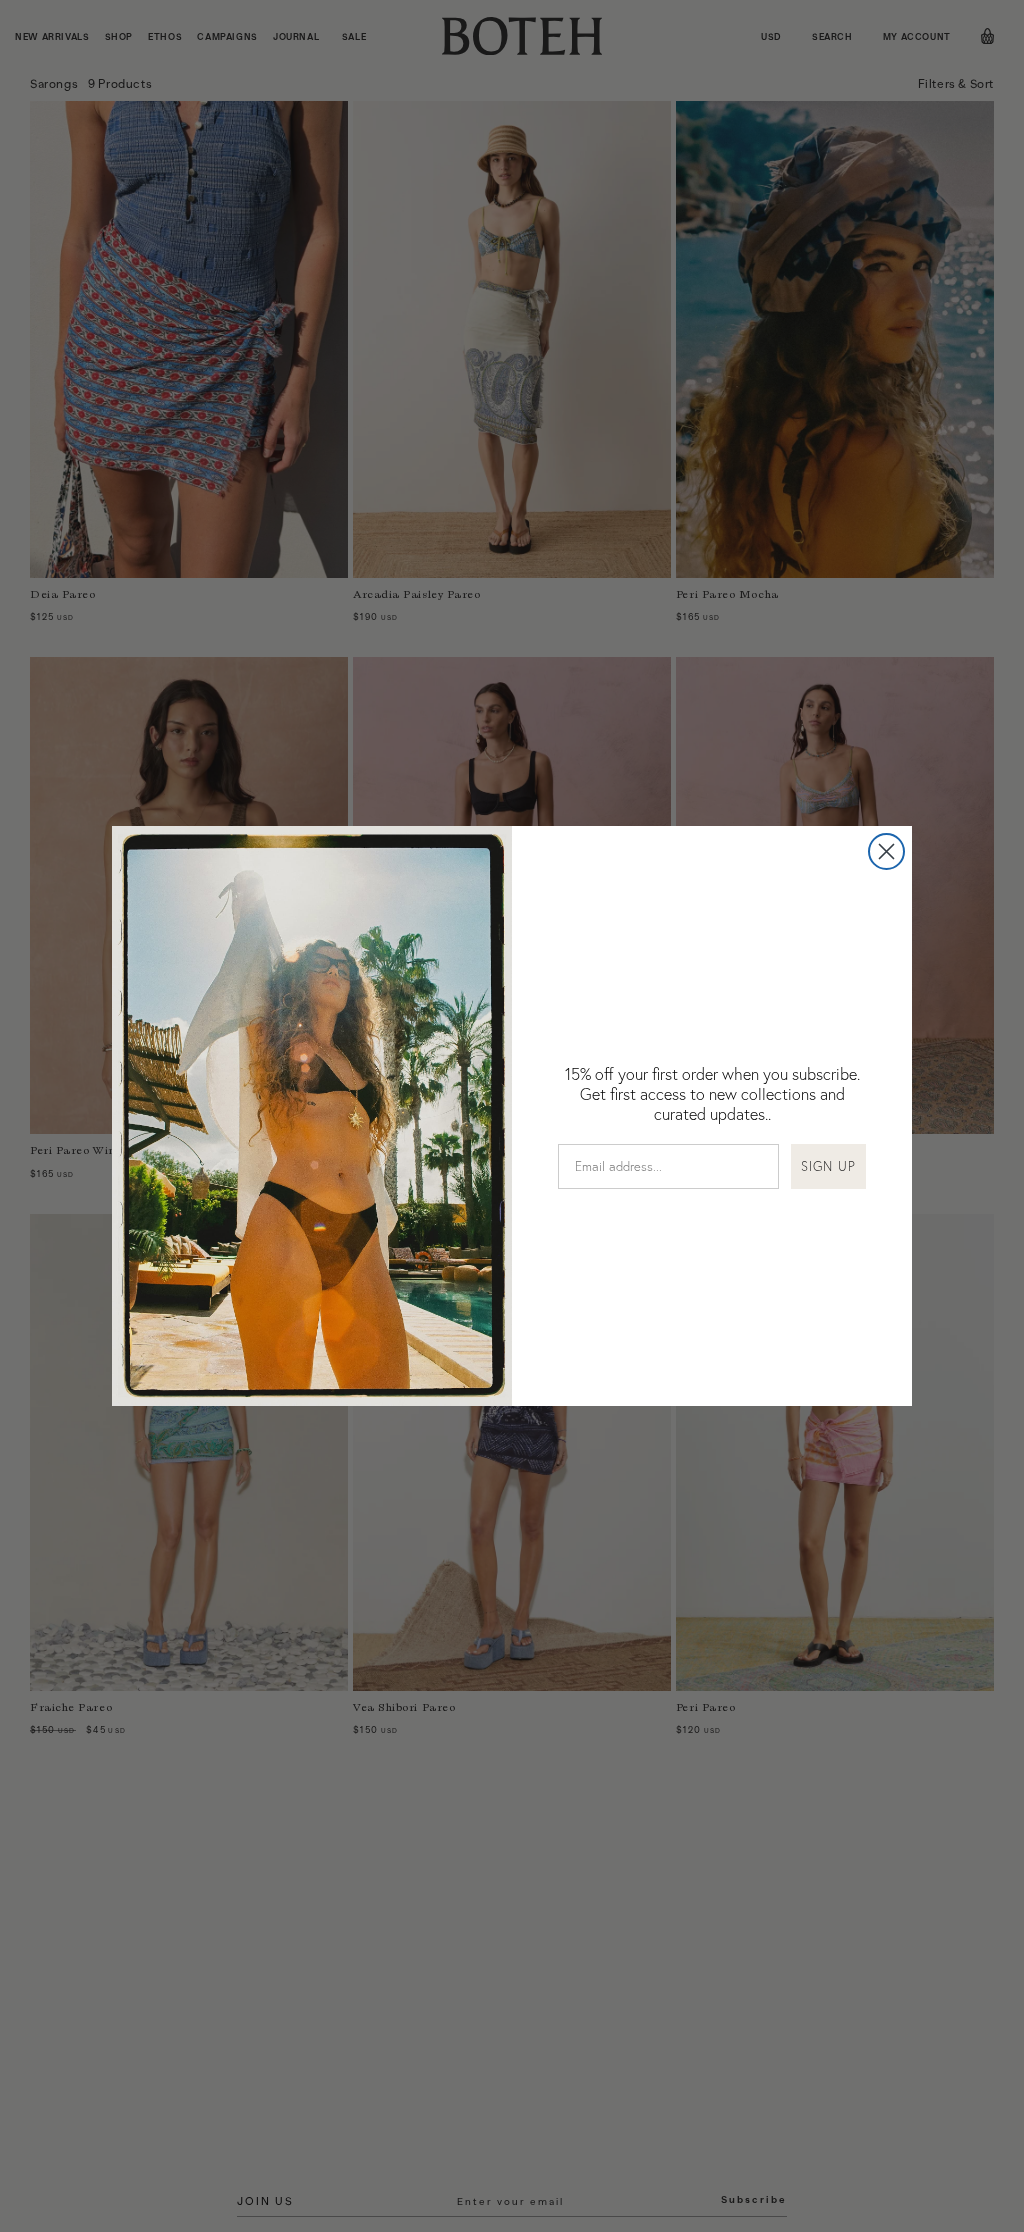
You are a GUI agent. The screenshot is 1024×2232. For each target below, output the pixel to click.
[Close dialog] (886, 851)
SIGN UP (828, 1166)
